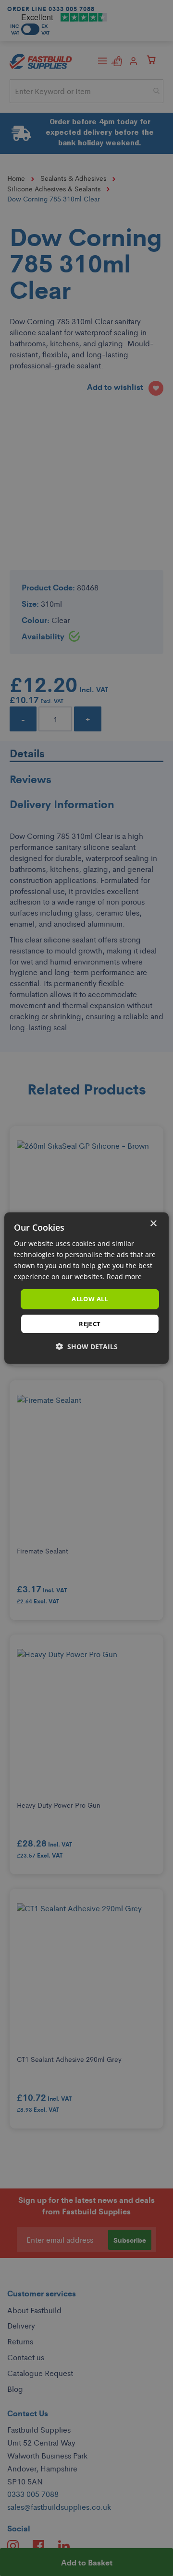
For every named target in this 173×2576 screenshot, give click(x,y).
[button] (87, 1347)
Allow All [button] (90, 1299)
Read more (124, 1276)
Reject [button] (90, 1324)
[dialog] (86, 1288)
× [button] (153, 1223)
